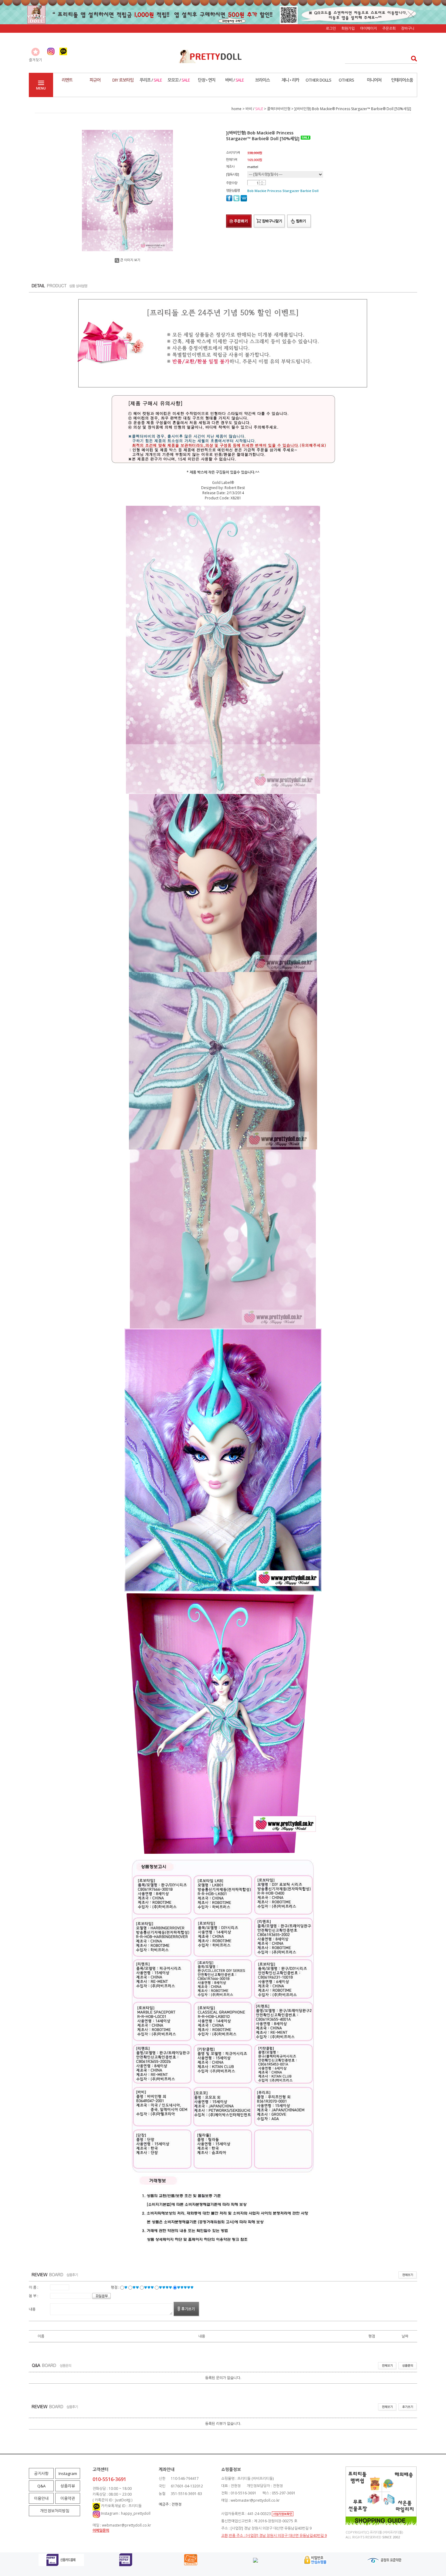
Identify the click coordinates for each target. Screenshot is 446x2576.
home (237, 109)
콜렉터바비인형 (279, 109)
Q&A (41, 2486)
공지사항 (41, 2473)
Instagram (68, 2473)
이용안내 (41, 2498)
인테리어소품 (402, 80)
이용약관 (68, 2498)
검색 (412, 58)
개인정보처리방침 (55, 2511)
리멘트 (67, 80)
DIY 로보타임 (123, 80)
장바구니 (408, 28)
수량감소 (262, 184)
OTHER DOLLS (318, 80)
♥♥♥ (149, 2287)
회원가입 (348, 28)
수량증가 (262, 182)
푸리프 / (151, 80)
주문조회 (389, 28)
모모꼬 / (179, 80)
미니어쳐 (374, 80)
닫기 (411, 14)
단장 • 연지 (207, 80)
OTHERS (346, 80)
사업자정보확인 (283, 2514)
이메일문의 (101, 2530)
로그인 (331, 28)
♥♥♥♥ (165, 2287)
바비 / (235, 80)
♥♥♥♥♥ (185, 2287)
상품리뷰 (68, 2486)
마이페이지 (368, 28)
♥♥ (136, 2287)
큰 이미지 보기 (130, 260)
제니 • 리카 (290, 80)
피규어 (95, 80)
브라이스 (262, 80)
